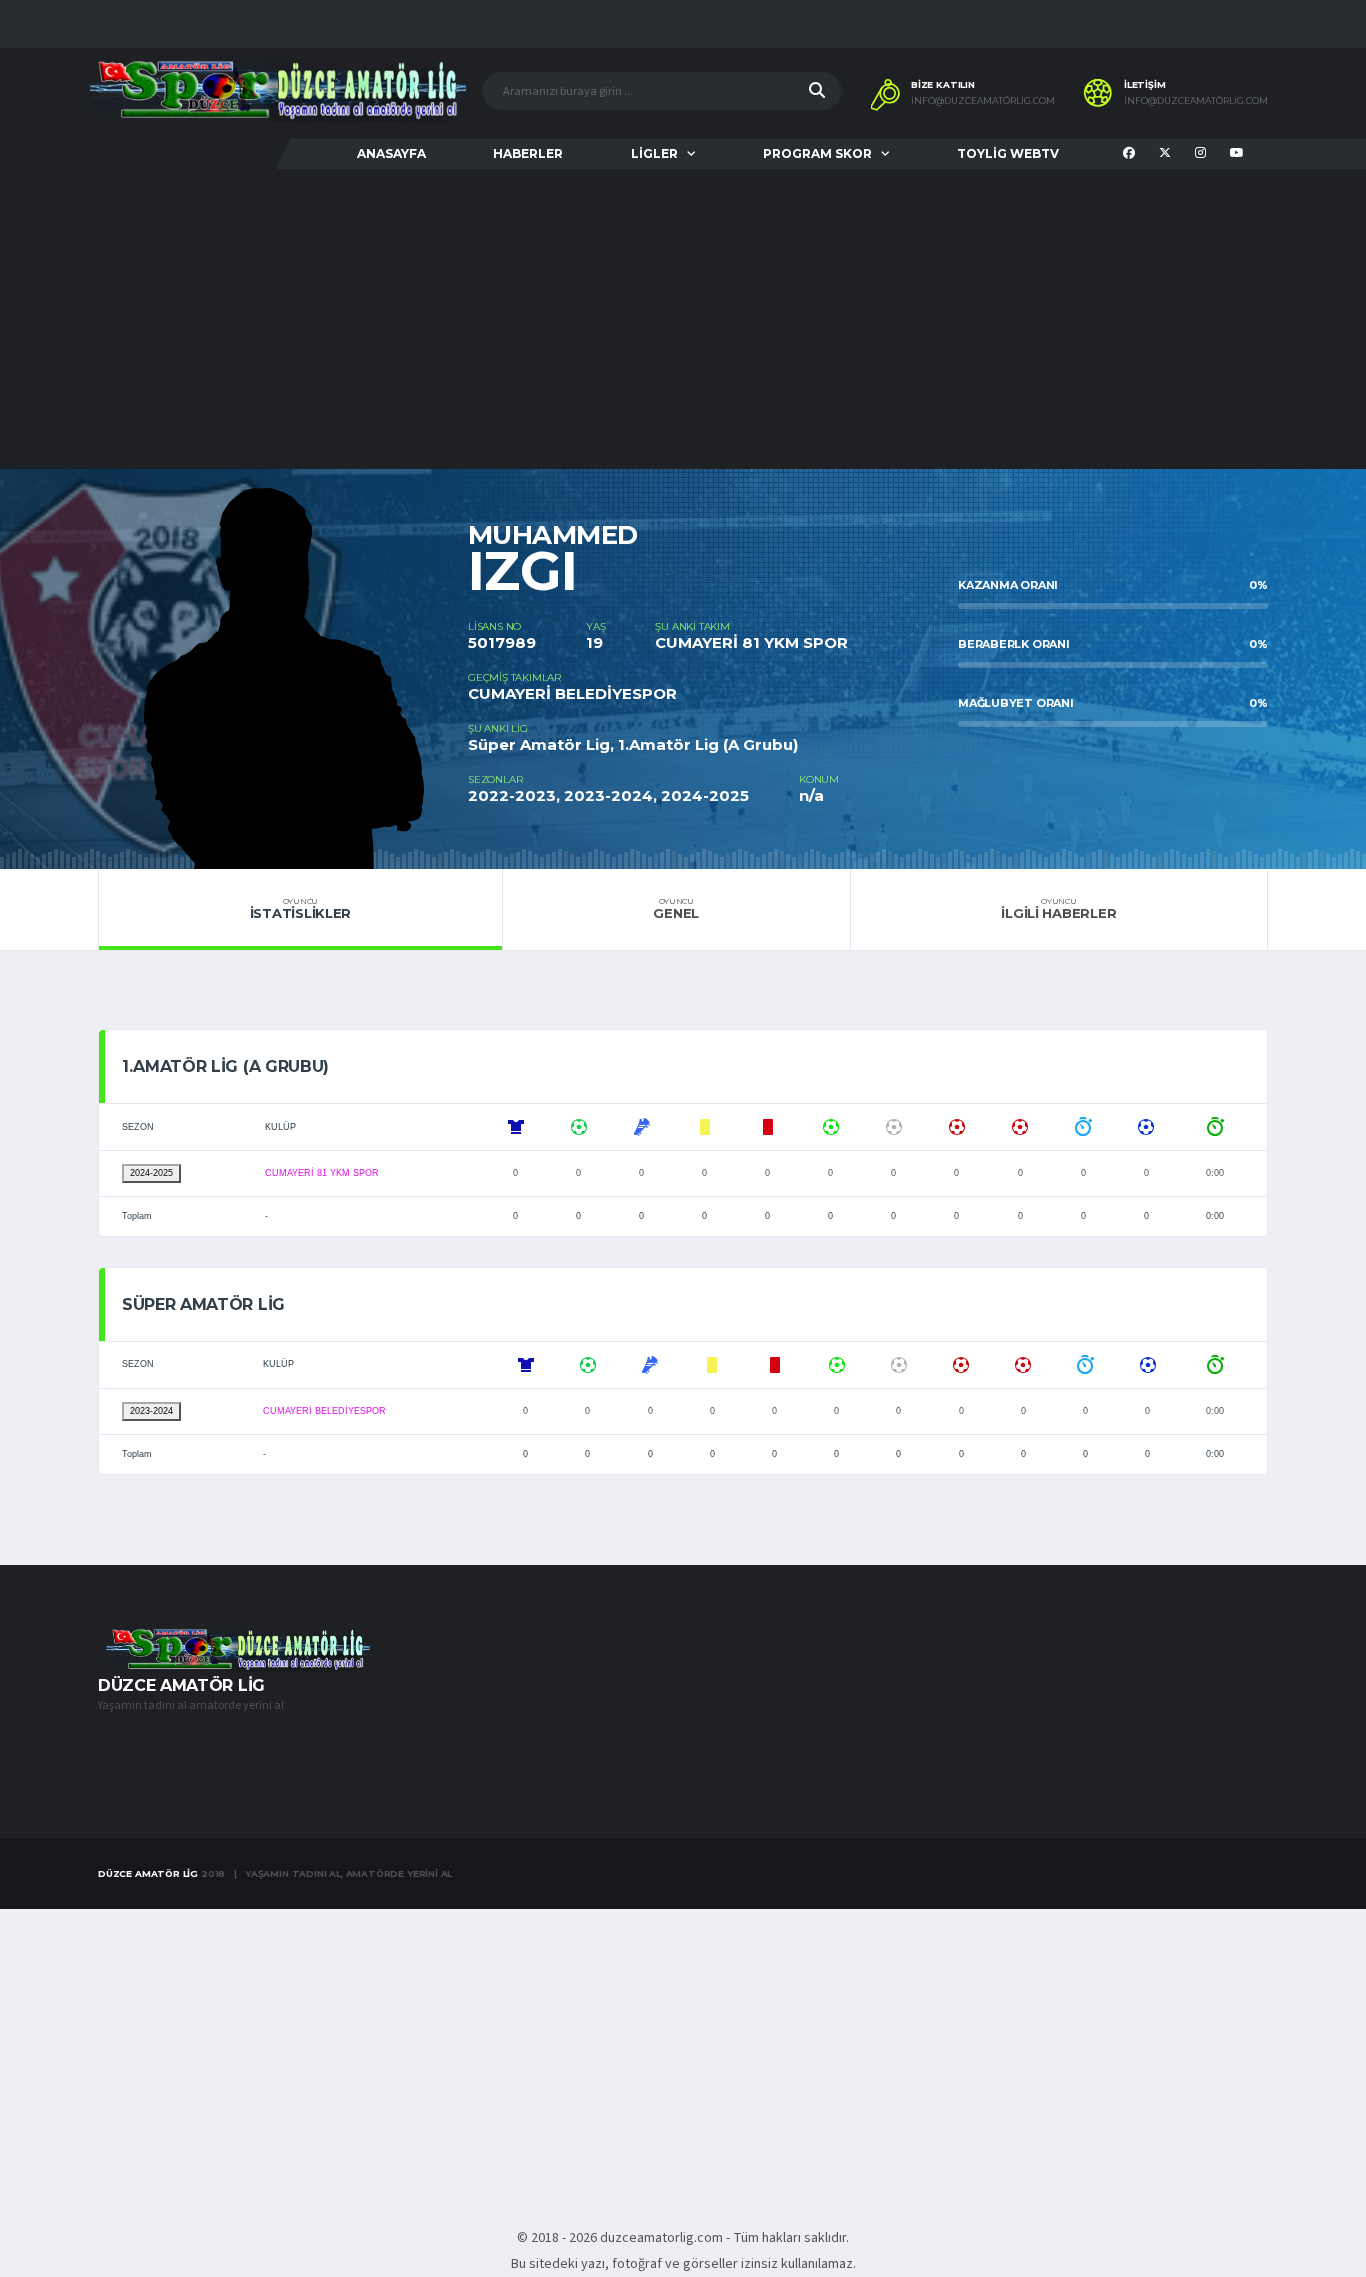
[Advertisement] (683, 319)
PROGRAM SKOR (817, 153)
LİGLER (654, 153)
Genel (676, 909)
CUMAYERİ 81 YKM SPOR (751, 642)
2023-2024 (151, 1411)
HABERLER (528, 153)
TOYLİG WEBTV (1008, 153)
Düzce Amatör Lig (148, 1873)
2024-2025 (151, 1173)
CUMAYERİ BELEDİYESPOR (572, 693)
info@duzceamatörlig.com (983, 101)
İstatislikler (301, 909)
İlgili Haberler (1058, 909)
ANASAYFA (391, 153)
